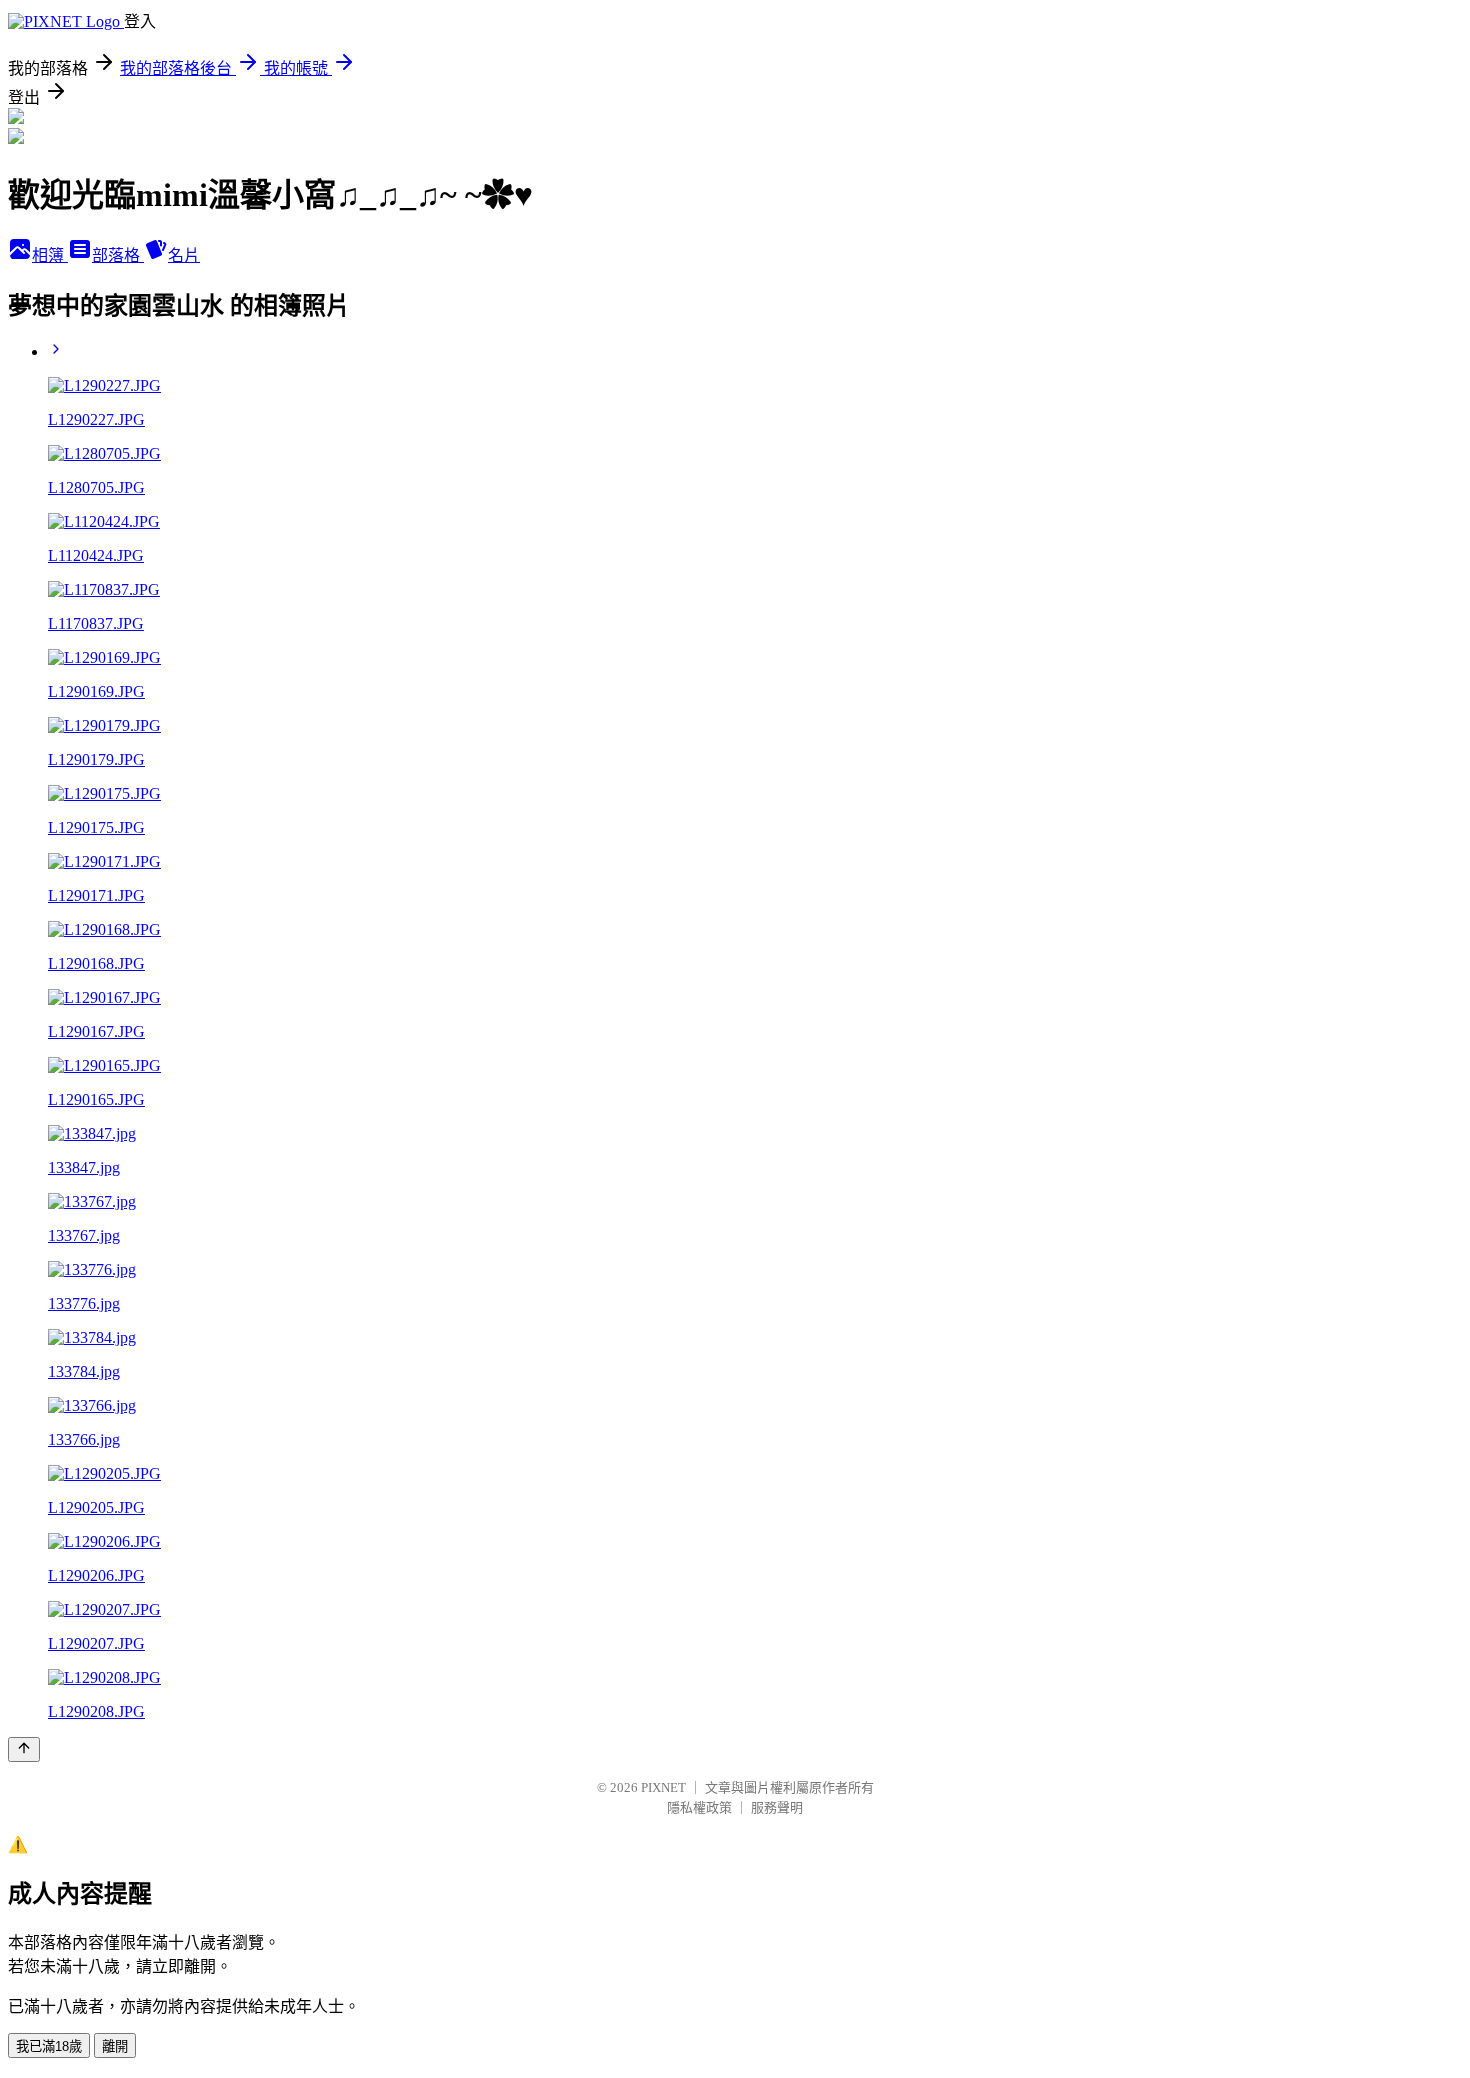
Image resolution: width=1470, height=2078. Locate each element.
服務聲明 (777, 1807)
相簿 (50, 255)
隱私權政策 (699, 1807)
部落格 (118, 255)
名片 (184, 255)
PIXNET (663, 1787)
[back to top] (24, 1749)
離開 (115, 2046)
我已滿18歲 (49, 2046)
